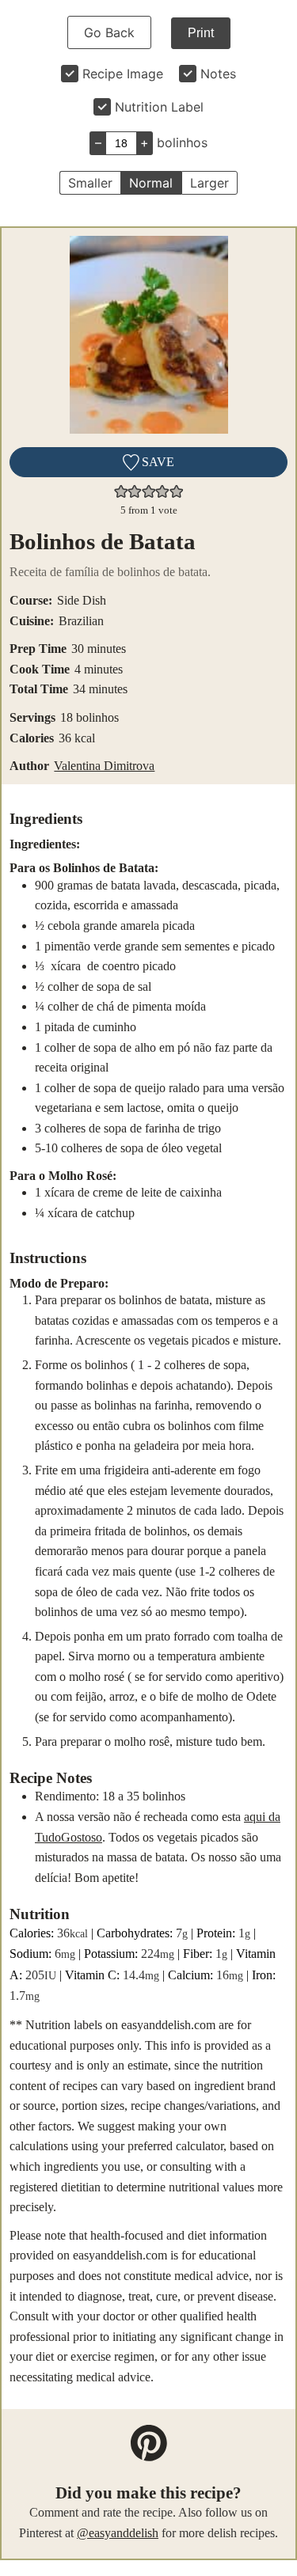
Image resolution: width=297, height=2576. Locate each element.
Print (201, 33)
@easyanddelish (118, 2533)
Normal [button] (151, 183)
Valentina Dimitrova (104, 766)
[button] (121, 491)
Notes (218, 74)
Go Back (109, 32)
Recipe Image (123, 74)
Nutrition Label (159, 107)
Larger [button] (209, 183)
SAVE (156, 462)
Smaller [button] (90, 183)
